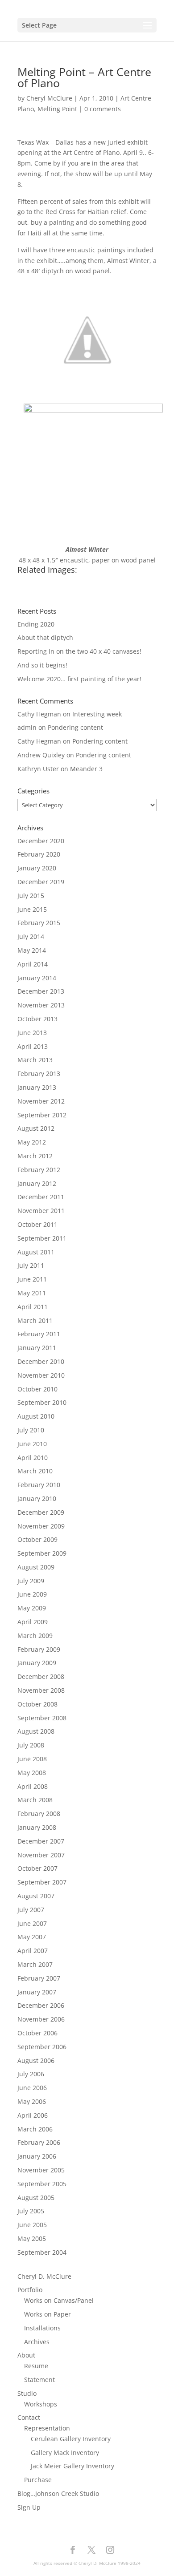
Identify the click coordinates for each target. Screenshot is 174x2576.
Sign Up (29, 2507)
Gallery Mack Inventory (65, 2453)
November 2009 (41, 1526)
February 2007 (39, 1978)
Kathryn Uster (38, 769)
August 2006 (36, 2060)
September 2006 (42, 2047)
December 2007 (41, 1841)
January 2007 (37, 1992)
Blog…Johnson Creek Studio (58, 2493)
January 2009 (37, 1663)
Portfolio (30, 2290)
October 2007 (37, 1868)
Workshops (41, 2404)
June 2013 (32, 1033)
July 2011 (31, 1265)
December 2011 (41, 1197)
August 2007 (36, 1896)
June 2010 (32, 1444)
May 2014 (32, 950)
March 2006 (35, 2129)
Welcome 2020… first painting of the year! (79, 679)
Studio (27, 2393)
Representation (47, 2428)
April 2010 (33, 1458)
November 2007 (41, 1855)
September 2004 (42, 2252)
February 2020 (39, 854)
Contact (29, 2417)
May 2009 (32, 1608)
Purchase (38, 2480)
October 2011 (37, 1224)
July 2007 (31, 1910)
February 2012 (39, 1170)
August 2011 (36, 1252)
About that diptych (45, 637)
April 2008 (33, 1786)
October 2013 (37, 1019)
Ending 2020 (36, 624)
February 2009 (39, 1649)
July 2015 (31, 896)
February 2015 (39, 923)
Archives (37, 2342)
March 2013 (35, 1060)
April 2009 (33, 1622)
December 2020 (41, 841)
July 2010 (31, 1430)
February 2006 (39, 2142)
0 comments (103, 109)
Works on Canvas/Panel (59, 2300)
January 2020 (37, 868)
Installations (42, 2328)
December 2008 (41, 1676)
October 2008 (37, 1704)
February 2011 (39, 1334)
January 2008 (37, 1827)
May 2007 (32, 1937)
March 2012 (35, 1156)
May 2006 (32, 2101)
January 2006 (37, 2156)
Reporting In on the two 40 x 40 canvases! (79, 651)
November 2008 (41, 1690)
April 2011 (33, 1307)
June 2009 (32, 1594)
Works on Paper (48, 2314)
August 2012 (36, 1128)
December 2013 (41, 991)
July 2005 (31, 2211)
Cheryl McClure (49, 98)
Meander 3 (86, 769)
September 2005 (42, 2184)
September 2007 (42, 1882)
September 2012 (42, 1115)
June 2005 (32, 2225)
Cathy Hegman (39, 714)
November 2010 (41, 1375)
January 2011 (37, 1348)
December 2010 (41, 1361)
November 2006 (41, 2019)
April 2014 (33, 964)
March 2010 (35, 1471)
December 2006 (41, 2005)
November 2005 (41, 2170)
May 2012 (32, 1142)
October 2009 (37, 1539)
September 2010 (42, 1402)
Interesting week (97, 714)
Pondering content (75, 727)
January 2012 (37, 1183)
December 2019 (41, 882)
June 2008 (32, 1759)
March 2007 (35, 1964)
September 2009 (42, 1553)
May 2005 (32, 2238)
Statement (39, 2380)
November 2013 (41, 1005)
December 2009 (41, 1512)
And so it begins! (42, 665)
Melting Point (57, 109)
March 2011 (35, 1320)
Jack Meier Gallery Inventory (72, 2466)
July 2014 (31, 936)
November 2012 (41, 1101)
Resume (36, 2366)
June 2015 (32, 909)
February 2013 (39, 1074)
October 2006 (37, 2033)
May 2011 (32, 1293)
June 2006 (32, 2088)
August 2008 (36, 1731)
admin (27, 727)
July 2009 (31, 1581)
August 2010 (36, 1416)
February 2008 (39, 1814)
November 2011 (41, 1211)
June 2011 (32, 1279)
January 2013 (37, 1087)
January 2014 (37, 978)
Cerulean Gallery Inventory (71, 2439)
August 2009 (36, 1567)
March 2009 (35, 1636)
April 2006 (33, 2115)
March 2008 (35, 1800)
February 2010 (39, 1485)
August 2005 (36, 2198)
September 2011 (42, 1238)
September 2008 (42, 1718)
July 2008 (31, 1745)
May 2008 (32, 1773)
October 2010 (37, 1389)
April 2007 (33, 1951)
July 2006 (31, 2074)
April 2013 (33, 1046)
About (26, 2355)
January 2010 (37, 1498)
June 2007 (32, 1923)
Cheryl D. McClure (44, 2276)
